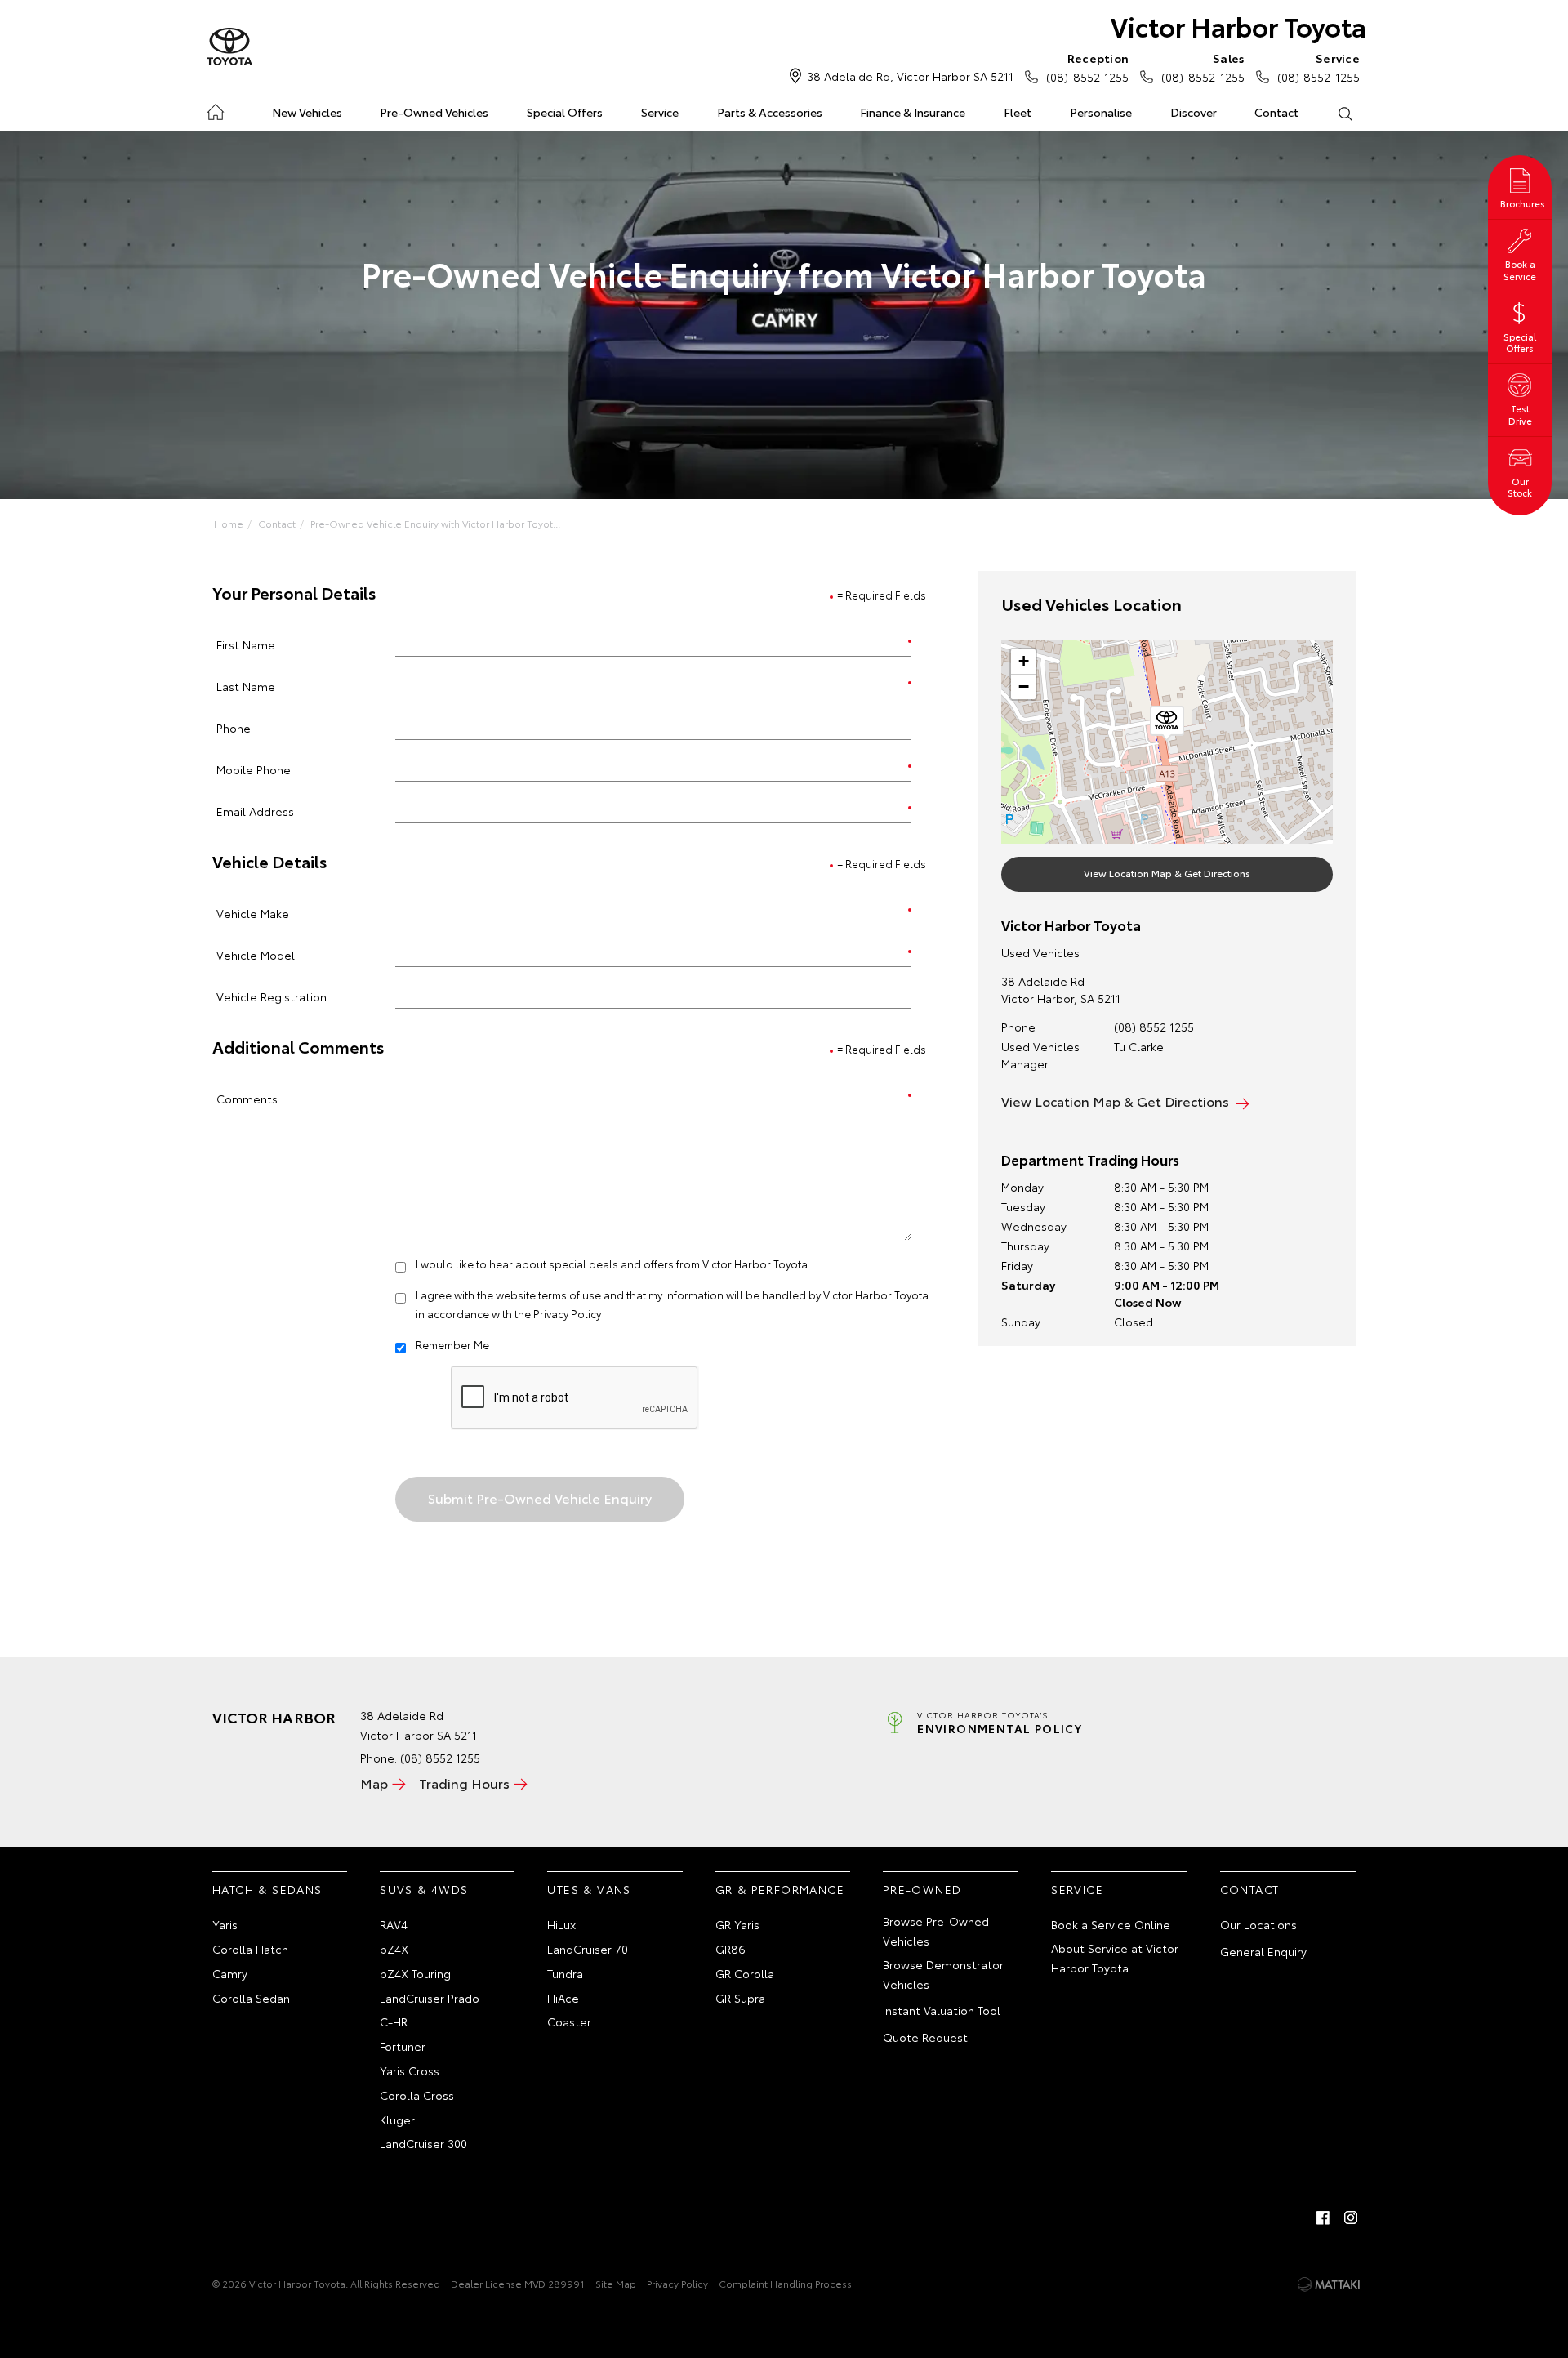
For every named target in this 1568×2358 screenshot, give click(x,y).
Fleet (1018, 112)
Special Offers (565, 112)
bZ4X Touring (415, 1973)
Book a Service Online (1111, 1924)
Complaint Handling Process (785, 2283)
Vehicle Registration (272, 996)
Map (374, 1783)
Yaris (225, 1924)
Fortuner (403, 2046)
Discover (1194, 112)
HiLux (561, 1924)
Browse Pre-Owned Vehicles (936, 1931)
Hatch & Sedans (267, 1889)
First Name (246, 644)
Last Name (246, 686)
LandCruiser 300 (423, 2143)
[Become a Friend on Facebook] (1323, 2218)
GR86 (731, 1949)
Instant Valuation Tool (942, 2010)
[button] (1167, 724)
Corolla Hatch (250, 1949)
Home (215, 109)
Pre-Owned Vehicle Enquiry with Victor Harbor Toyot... (435, 523)
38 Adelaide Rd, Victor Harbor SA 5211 (910, 76)
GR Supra (740, 1998)
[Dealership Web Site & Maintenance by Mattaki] (1329, 2284)
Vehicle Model (256, 954)
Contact (1276, 112)
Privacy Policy (567, 1313)
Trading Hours (464, 1783)
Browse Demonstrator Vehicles (943, 1974)
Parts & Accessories (770, 112)
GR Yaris (737, 1924)
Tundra (565, 1973)
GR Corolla (745, 1973)
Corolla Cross (417, 2095)
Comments (247, 1098)
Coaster (569, 2021)
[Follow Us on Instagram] (1351, 2218)
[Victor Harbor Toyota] (229, 47)
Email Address (255, 811)
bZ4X (394, 1949)
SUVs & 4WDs (424, 1889)
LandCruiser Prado (430, 1998)
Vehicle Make (253, 913)
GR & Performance (780, 1889)
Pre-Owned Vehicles (434, 112)
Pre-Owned (922, 1889)
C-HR (394, 2021)
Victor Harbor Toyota (1238, 26)
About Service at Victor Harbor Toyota (1115, 1958)
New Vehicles (307, 112)
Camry (230, 1973)
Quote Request (925, 2037)
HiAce (563, 1998)
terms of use (570, 1295)
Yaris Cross (410, 2070)
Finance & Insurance (913, 112)
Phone (234, 727)
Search (1345, 113)
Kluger (397, 2120)
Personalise (1101, 112)
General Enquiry (1263, 1951)
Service (660, 112)
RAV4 (394, 1924)
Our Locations (1258, 1924)
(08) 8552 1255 (1087, 67)
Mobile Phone (254, 769)
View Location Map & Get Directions (1167, 873)
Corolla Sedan (251, 1998)
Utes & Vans (589, 1889)
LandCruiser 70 (588, 1949)
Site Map (616, 2283)
